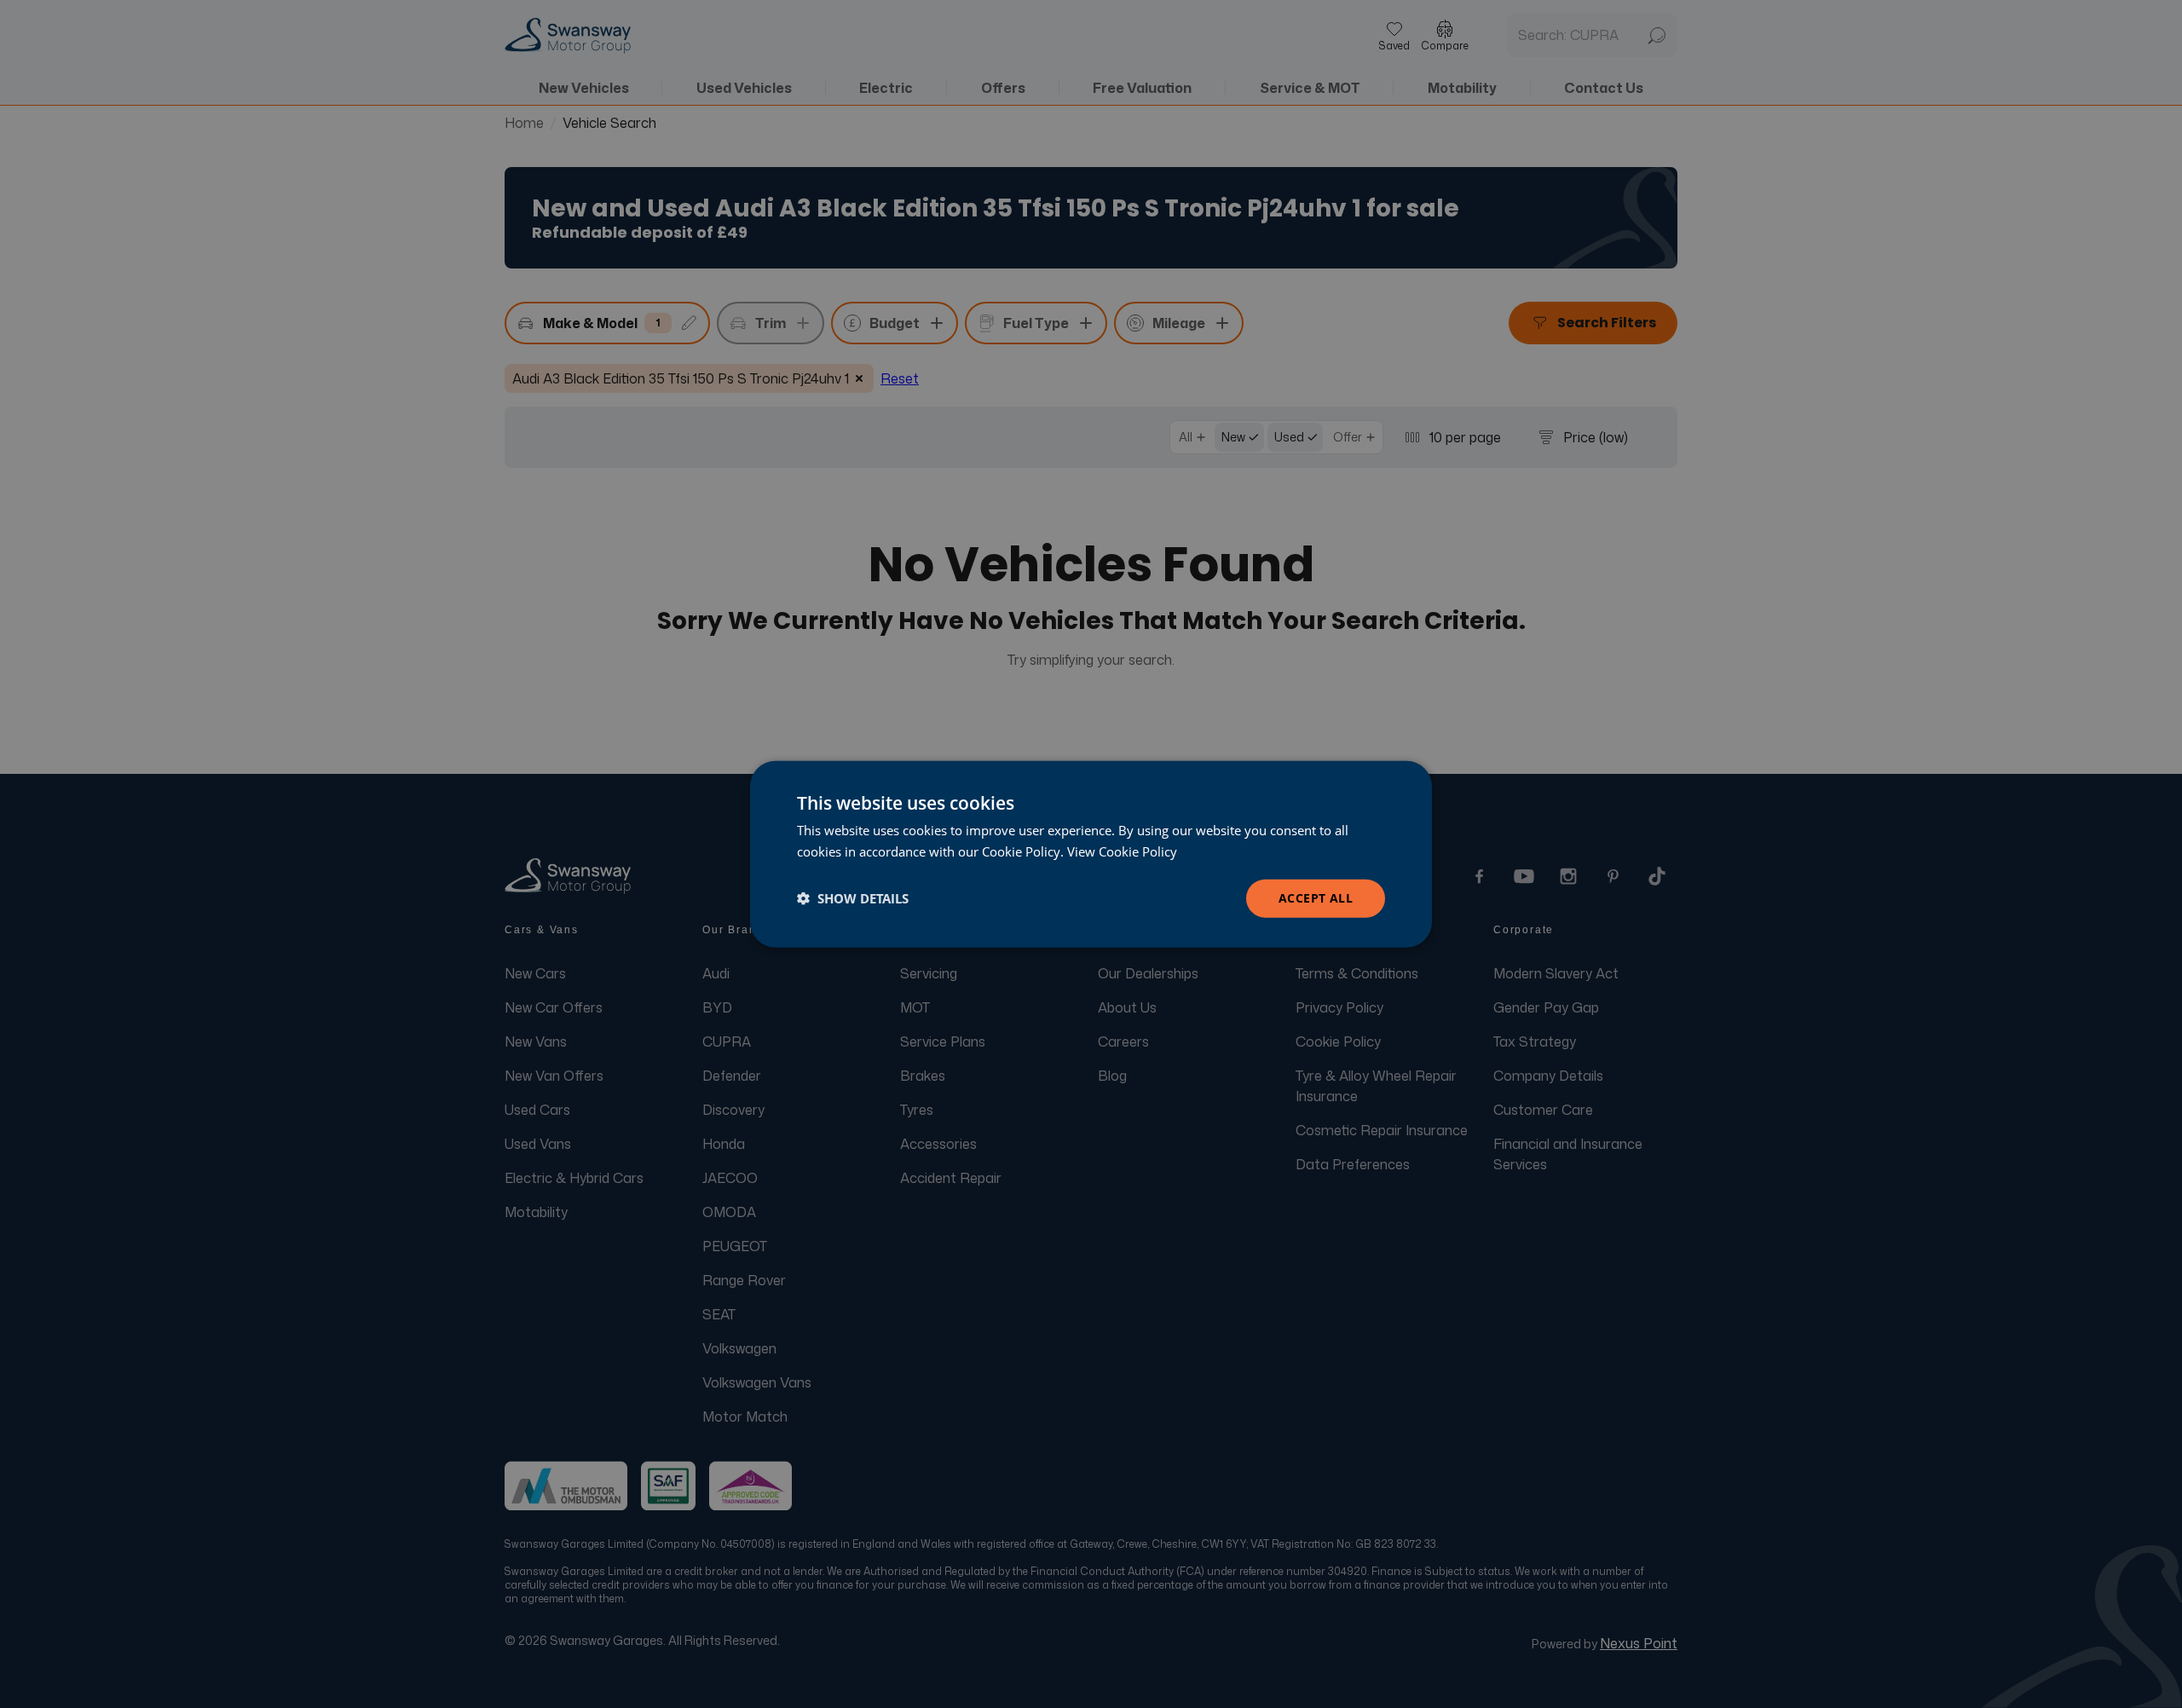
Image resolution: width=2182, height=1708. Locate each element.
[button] (853, 898)
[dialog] (1091, 854)
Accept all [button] (1316, 898)
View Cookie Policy (1122, 851)
